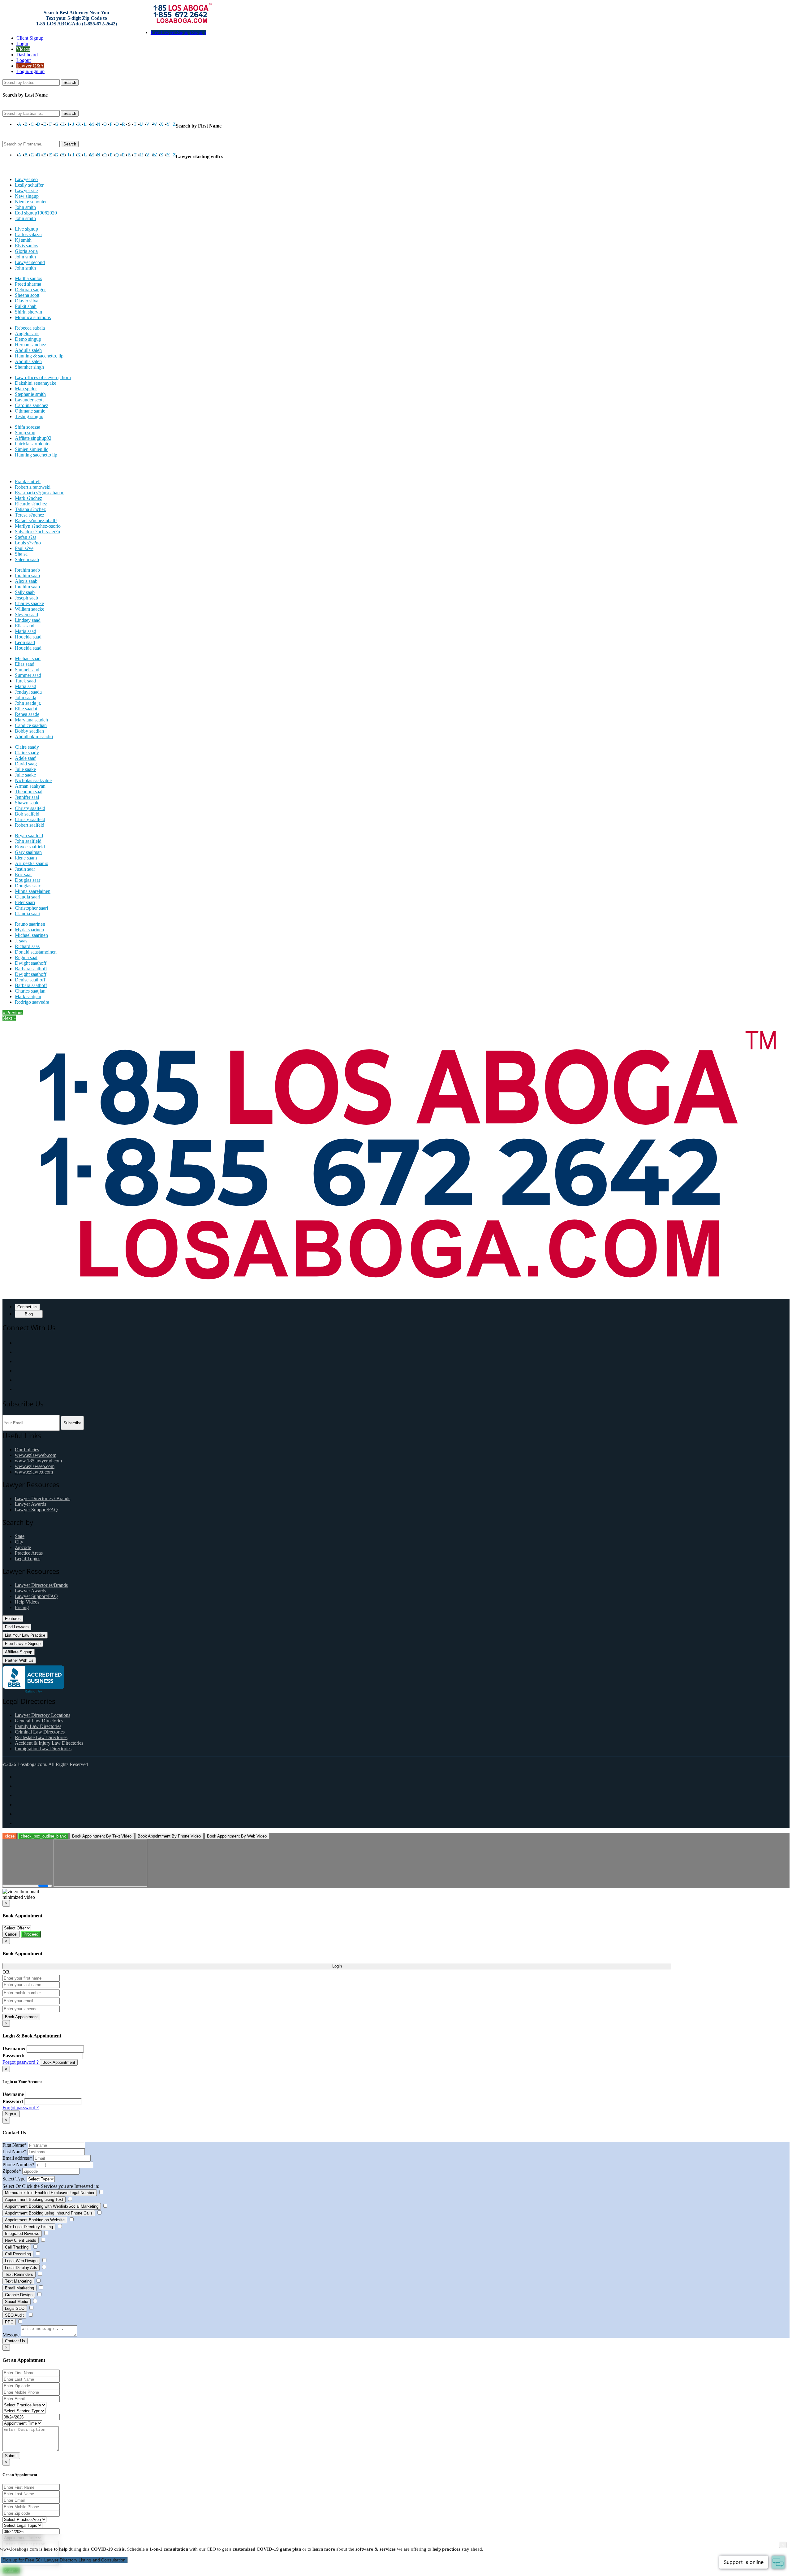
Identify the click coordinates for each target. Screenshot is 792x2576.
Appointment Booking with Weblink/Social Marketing (52, 2206)
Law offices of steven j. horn (43, 377)
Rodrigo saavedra (32, 1002)
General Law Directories (39, 1721)
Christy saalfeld (30, 808)
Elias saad (25, 626)
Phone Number (19, 2165)
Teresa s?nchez (30, 515)
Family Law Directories (38, 1726)
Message (11, 2335)
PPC (9, 2322)
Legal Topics (28, 1559)
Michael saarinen (31, 935)
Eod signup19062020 (36, 213)
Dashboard (27, 55)
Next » (9, 1018)
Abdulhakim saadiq (34, 736)
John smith (25, 207)
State (20, 1536)
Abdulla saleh (28, 350)
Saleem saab (27, 559)
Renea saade (27, 714)
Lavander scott (29, 400)
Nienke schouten (31, 202)
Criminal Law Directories (40, 1732)
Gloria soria (26, 251)
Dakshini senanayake (36, 383)
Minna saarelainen (33, 891)
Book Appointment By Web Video (237, 1836)
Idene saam (26, 858)
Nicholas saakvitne (33, 780)
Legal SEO (15, 2308)
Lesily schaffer (29, 185)
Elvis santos (26, 246)
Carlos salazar (28, 234)
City (19, 1542)
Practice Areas (29, 1553)
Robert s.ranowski (33, 487)
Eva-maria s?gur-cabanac (39, 493)
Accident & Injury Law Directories (49, 1743)
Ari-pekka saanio (32, 863)
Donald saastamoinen (36, 952)
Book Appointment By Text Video (102, 1836)
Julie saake (25, 769)
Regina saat (26, 957)
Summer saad (28, 675)
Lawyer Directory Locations (43, 1715)
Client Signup (30, 38)
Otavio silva (27, 301)
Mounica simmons (33, 317)
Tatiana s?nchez (30, 509)
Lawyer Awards (30, 1504)
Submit (11, 2456)
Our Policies (27, 1450)
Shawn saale (27, 803)
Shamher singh (29, 367)
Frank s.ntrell (28, 481)
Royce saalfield (30, 847)
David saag (26, 764)
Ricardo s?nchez (31, 504)
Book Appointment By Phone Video (169, 1836)
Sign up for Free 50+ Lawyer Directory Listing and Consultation (64, 2560)
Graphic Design (19, 2295)
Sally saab (25, 592)
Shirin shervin (28, 312)
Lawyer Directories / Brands (43, 1498)
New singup (27, 196)
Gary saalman (28, 852)
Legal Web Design (21, 2261)
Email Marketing (19, 2288)
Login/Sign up (30, 71)
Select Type (14, 2179)
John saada (26, 697)
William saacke (30, 609)
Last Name (14, 2152)
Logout (24, 60)
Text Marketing (18, 2281)
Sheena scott (27, 295)
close (10, 1836)
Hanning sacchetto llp (36, 455)
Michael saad (28, 658)
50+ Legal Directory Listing (29, 2227)
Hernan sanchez (30, 345)
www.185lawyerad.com (38, 1461)
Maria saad (26, 631)
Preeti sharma (28, 284)
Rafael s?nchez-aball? (36, 520)
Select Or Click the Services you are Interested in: (51, 2186)
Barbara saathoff (31, 969)
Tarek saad (25, 681)
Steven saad (26, 615)
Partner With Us (19, 1660)
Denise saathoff (30, 980)
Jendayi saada (28, 692)
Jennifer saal (27, 797)
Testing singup (29, 416)
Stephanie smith (30, 394)
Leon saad (25, 642)
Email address (17, 2158)
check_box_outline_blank (43, 1836)
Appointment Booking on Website (35, 2220)
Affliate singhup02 (33, 438)
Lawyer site (26, 190)
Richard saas (27, 946)
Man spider (26, 389)
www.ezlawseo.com (35, 1466)
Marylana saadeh (31, 720)
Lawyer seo (26, 179)
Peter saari (25, 902)
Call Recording (18, 2254)
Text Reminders (19, 2274)
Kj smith (23, 240)
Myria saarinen (29, 930)
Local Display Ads (21, 2268)
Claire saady (27, 747)
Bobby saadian (29, 731)
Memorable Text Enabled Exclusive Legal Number (50, 2193)
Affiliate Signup (19, 1652)
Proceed (31, 1934)
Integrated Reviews (22, 2234)
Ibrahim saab (27, 570)
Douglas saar (28, 880)
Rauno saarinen (30, 924)
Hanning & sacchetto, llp (39, 356)
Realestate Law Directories (41, 1737)
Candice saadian (31, 725)
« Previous (13, 1013)
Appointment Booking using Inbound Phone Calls (49, 2213)
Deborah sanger (30, 290)
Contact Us (27, 1307)
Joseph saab (26, 598)
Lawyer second (30, 262)
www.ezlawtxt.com (34, 1472)
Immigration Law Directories (43, 1749)
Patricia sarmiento (32, 444)
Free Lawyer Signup (23, 1644)
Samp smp (25, 433)
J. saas (21, 941)
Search (70, 82)
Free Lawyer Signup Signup (178, 32)
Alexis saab (26, 581)
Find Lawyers (17, 1627)
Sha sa (21, 554)
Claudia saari (28, 897)
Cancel (11, 1934)
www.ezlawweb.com (36, 1455)
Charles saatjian (30, 991)
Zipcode (23, 1547)
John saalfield (28, 841)
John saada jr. (28, 703)
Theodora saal (29, 792)
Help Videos (27, 1602)
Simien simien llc (32, 449)
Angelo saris (27, 333)
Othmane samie (30, 411)
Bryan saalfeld (29, 836)
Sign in (11, 2114)
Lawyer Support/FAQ (36, 1510)
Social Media (17, 2302)
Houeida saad (28, 637)
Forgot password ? (21, 2062)
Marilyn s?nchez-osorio (38, 526)
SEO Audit (14, 2315)
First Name (15, 2145)
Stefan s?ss (26, 537)
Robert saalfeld (30, 825)
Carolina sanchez (32, 405)
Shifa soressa (28, 427)
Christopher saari (31, 908)
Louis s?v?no (28, 543)
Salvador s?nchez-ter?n (37, 532)
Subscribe (72, 1423)
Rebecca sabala (30, 328)
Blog (29, 1314)
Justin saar (25, 869)
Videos (23, 49)
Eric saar (23, 875)
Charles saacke (29, 603)
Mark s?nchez (28, 498)
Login (22, 43)
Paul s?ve (24, 548)
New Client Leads (21, 2240)
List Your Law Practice (25, 1635)
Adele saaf (25, 758)
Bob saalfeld (27, 814)
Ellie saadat (26, 709)
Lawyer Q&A (30, 66)
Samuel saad (27, 670)
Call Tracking (17, 2247)
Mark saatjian (28, 996)
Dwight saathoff (31, 963)
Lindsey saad (28, 620)
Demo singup (28, 339)
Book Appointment (21, 2017)
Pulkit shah (26, 306)
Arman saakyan (30, 786)
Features (13, 1619)
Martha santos (28, 278)
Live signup (26, 229)
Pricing (22, 1607)
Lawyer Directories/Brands (41, 1585)
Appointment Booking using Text (34, 2199)
